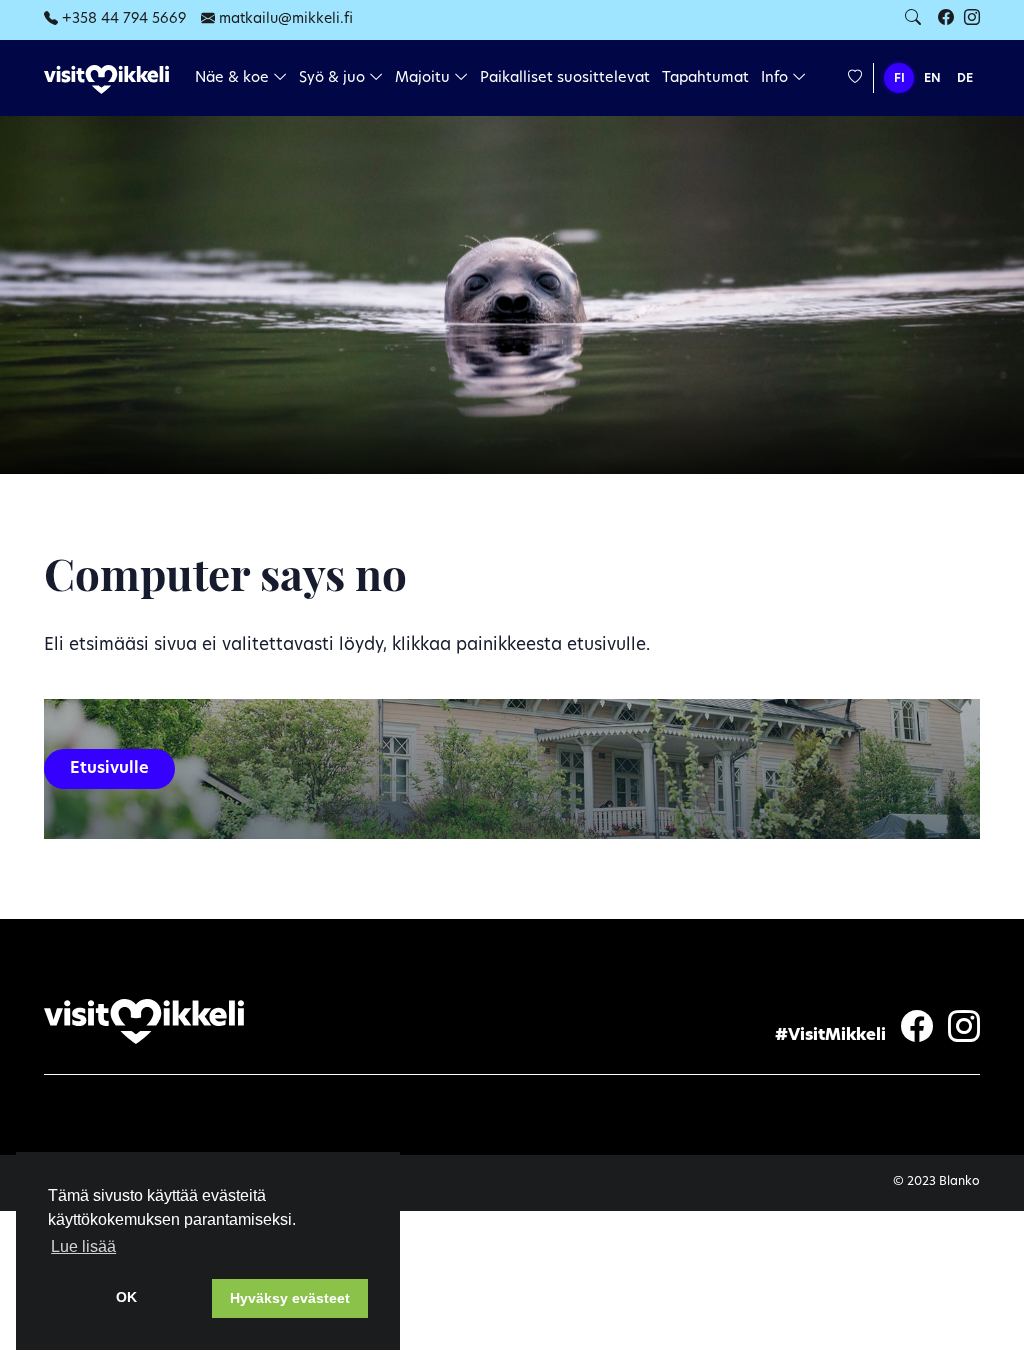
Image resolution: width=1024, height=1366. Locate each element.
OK (126, 1297)
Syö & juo (334, 78)
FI (899, 79)
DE (965, 79)
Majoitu (424, 78)
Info (776, 78)
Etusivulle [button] (109, 769)
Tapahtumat (705, 78)
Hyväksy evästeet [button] (290, 1298)
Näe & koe (234, 78)
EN (932, 79)
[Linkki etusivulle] (106, 79)
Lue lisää (83, 1246)
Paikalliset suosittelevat (565, 78)
